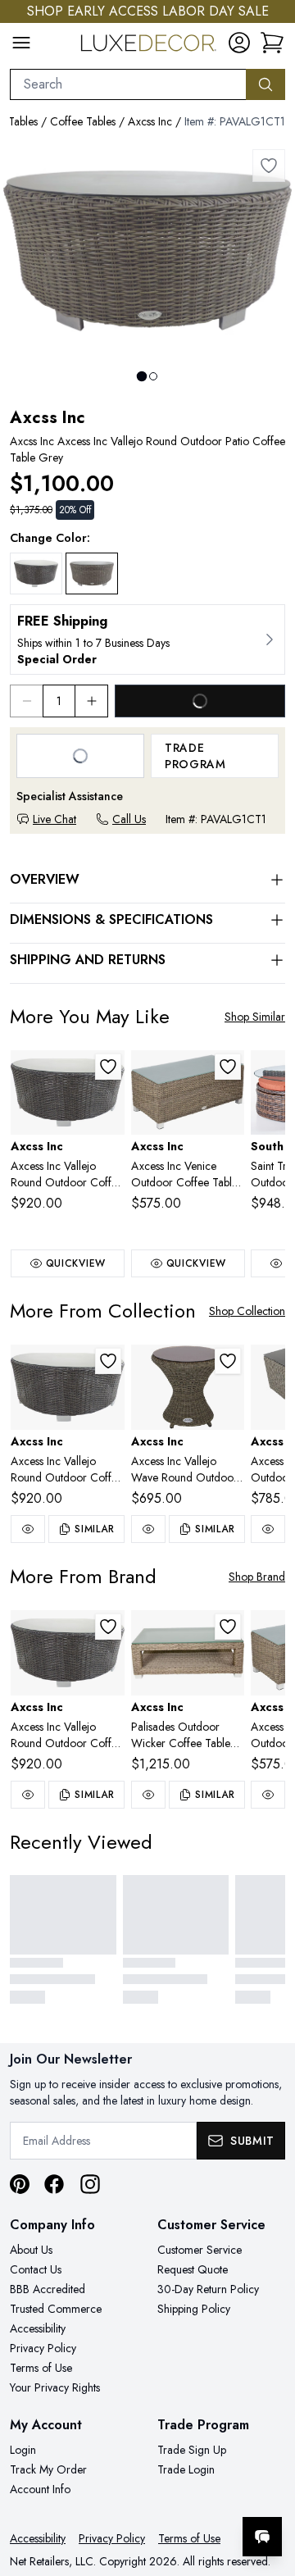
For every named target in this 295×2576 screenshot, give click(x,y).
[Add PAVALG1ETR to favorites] (228, 1361)
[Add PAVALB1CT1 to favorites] (108, 1067)
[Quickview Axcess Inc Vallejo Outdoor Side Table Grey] (268, 1529)
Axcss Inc (150, 121)
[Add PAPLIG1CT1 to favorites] (228, 1627)
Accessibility (38, 2328)
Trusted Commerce (56, 2309)
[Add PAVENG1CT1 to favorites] (228, 1067)
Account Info (40, 2489)
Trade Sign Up (192, 2450)
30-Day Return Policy (208, 2289)
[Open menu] (21, 43)
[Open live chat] (262, 2537)
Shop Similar (255, 1017)
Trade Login (186, 2469)
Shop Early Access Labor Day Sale (148, 11)
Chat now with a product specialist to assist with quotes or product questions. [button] (170, 2494)
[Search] (265, 84)
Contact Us (36, 2269)
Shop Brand (257, 1577)
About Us (31, 2250)
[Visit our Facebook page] (54, 2184)
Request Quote (193, 2269)
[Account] (239, 43)
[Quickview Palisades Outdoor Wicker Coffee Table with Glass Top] (148, 1795)
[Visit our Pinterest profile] (20, 2184)
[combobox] (128, 84)
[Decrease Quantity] (26, 701)
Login (23, 2450)
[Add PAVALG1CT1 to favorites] (269, 166)
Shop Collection (247, 1311)
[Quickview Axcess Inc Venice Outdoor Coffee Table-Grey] (268, 1795)
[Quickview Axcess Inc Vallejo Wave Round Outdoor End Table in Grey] (148, 1529)
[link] (272, 43)
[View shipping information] (147, 639)
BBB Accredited (48, 2289)
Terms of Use (41, 2368)
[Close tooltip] (269, 2487)
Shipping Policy (194, 2309)
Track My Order (48, 2469)
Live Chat (54, 819)
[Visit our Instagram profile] (90, 2184)
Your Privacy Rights (55, 2387)
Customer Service (200, 2250)
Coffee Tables (83, 121)
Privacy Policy (43, 2348)
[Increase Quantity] (92, 701)
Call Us (129, 819)
